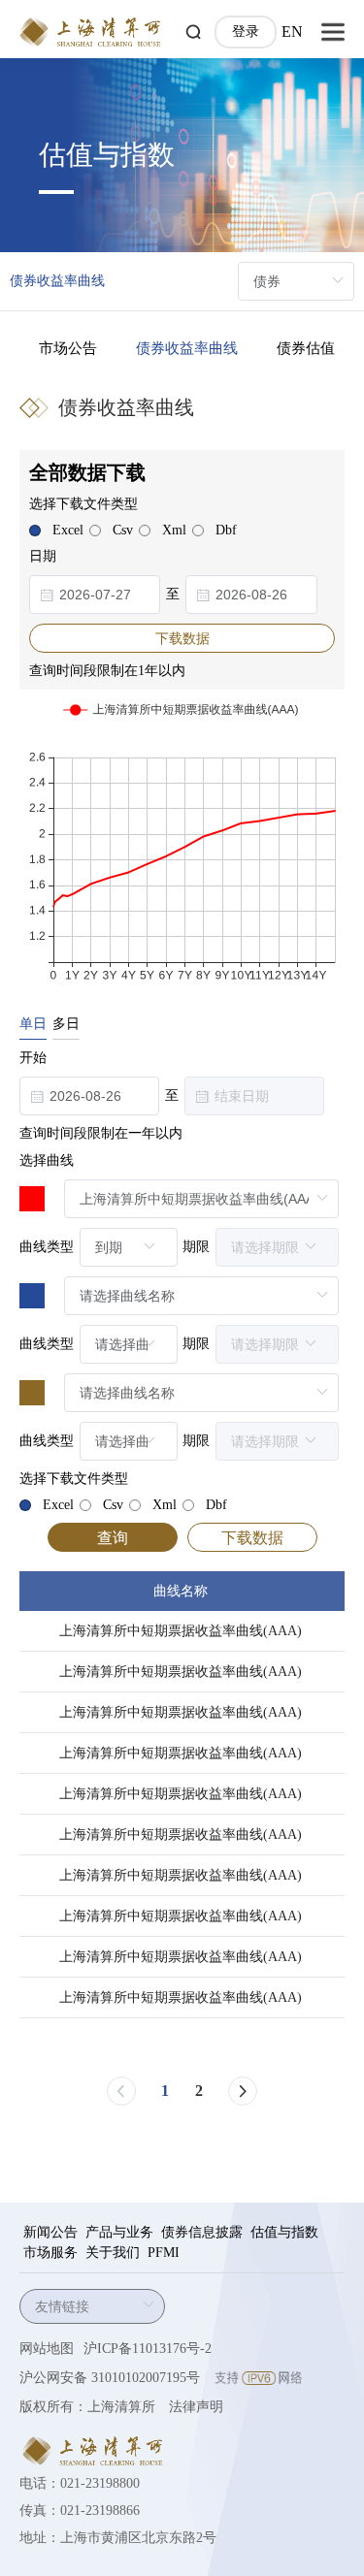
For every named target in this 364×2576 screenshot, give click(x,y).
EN (292, 32)
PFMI (164, 2253)
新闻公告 (50, 2232)
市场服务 (50, 2253)
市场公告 (68, 348)
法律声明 (196, 2407)
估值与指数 (284, 2232)
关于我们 (113, 2253)
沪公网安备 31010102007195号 (110, 2378)
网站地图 (47, 2349)
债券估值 (306, 348)
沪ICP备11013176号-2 (148, 2349)
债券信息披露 (202, 2232)
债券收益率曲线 (187, 348)
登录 (246, 32)
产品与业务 (119, 2232)
